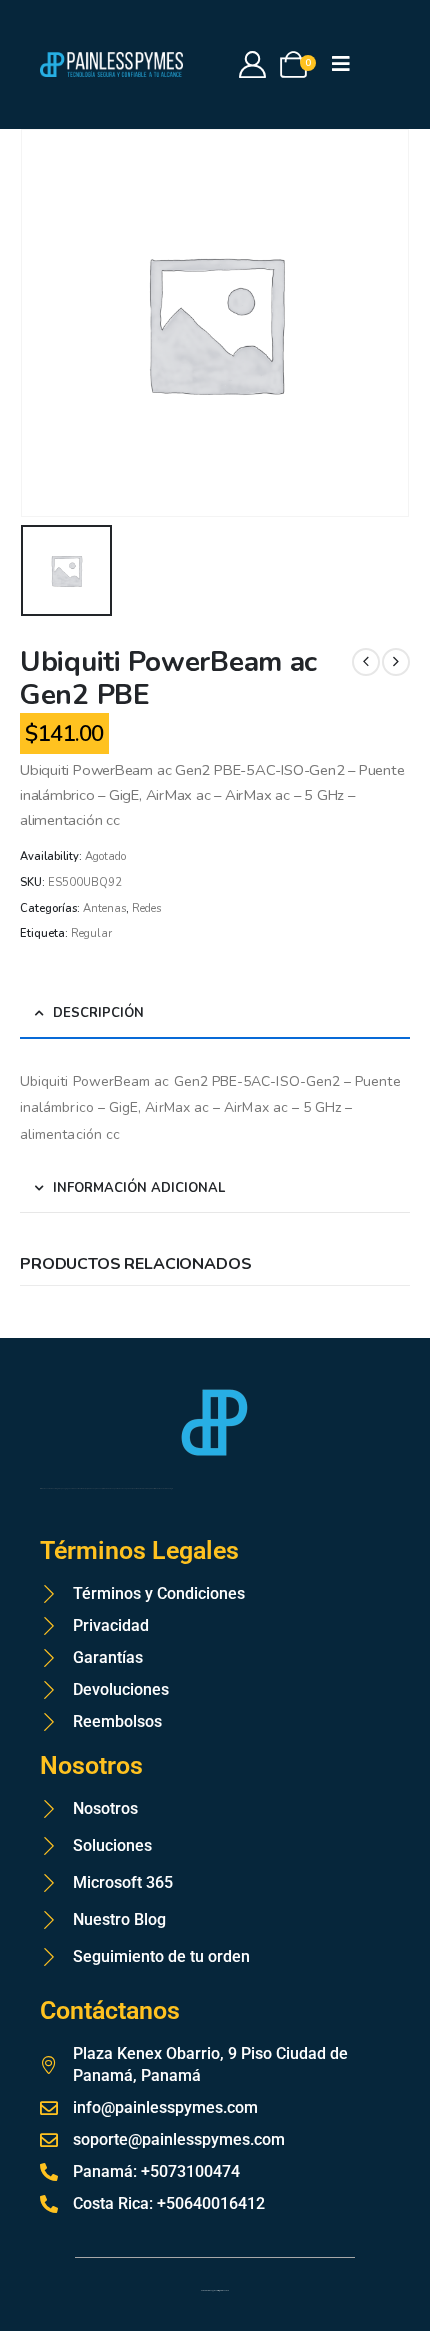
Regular (91, 933)
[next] (396, 662)
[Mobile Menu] (347, 64)
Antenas (104, 908)
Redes (146, 908)
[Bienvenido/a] (253, 64)
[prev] (366, 662)
